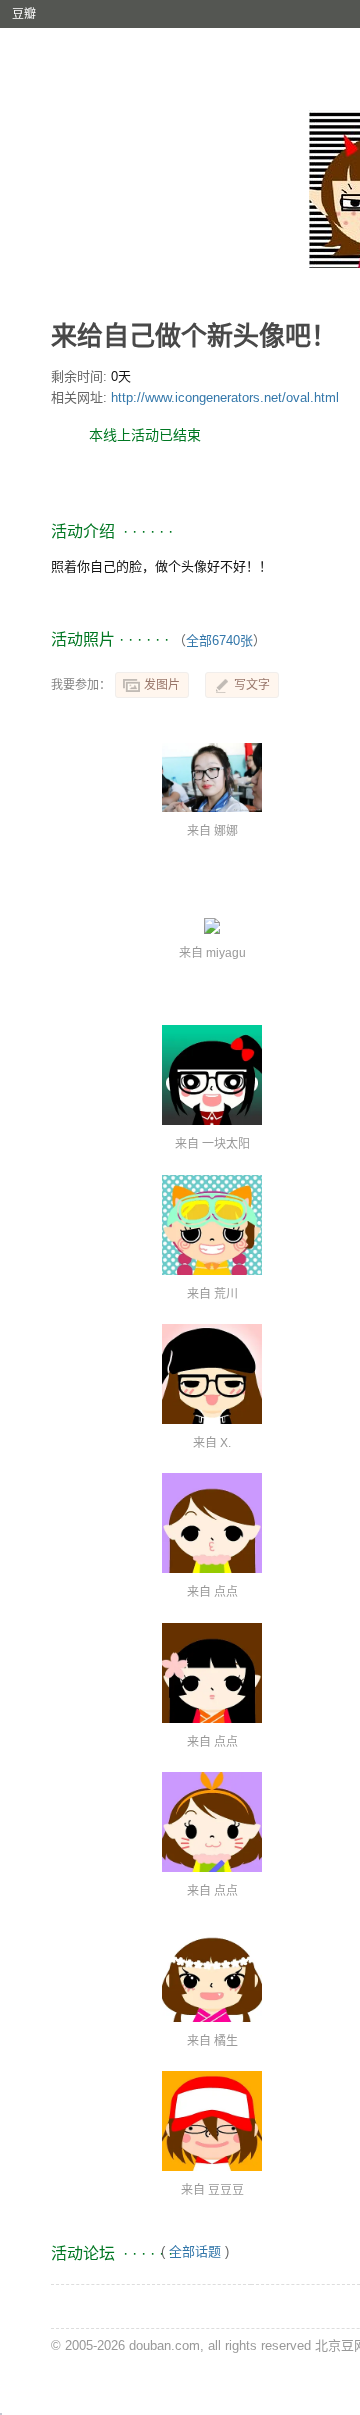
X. (225, 1443)
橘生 (226, 2041)
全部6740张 (219, 640)
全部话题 (195, 2251)
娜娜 (226, 831)
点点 (226, 1592)
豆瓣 (24, 14)
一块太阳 (226, 1144)
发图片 (162, 685)
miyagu (226, 953)
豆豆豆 (226, 2190)
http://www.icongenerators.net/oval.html (225, 397)
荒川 (226, 1294)
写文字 (252, 685)
